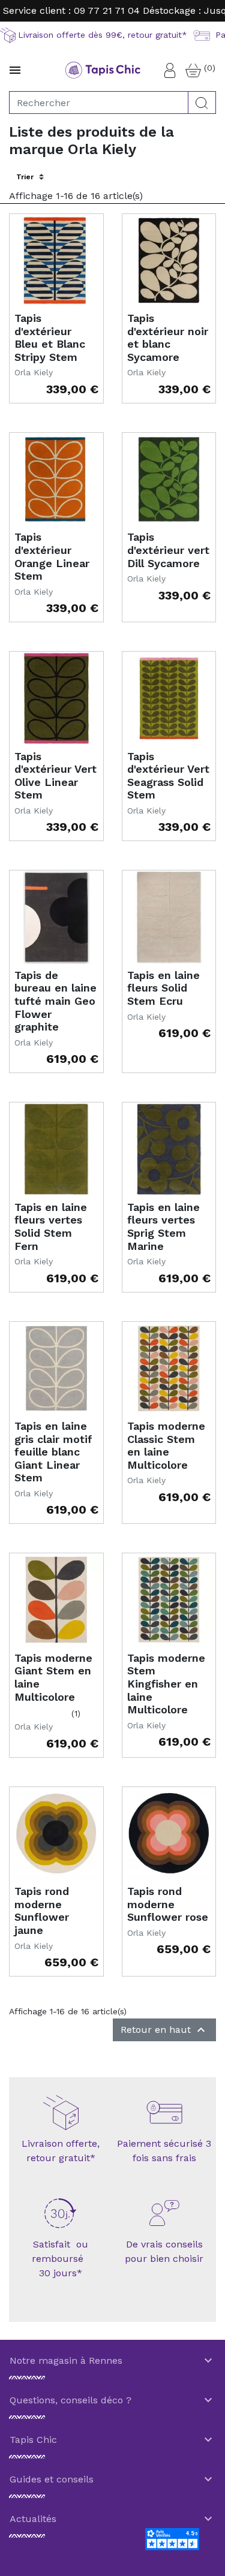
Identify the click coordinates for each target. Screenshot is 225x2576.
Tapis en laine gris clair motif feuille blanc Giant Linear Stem (53, 1452)
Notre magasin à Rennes (112, 2361)
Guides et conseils (112, 2479)
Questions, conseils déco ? (112, 2400)
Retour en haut (164, 2030)
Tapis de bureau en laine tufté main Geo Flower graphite (55, 1001)
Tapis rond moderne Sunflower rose (168, 1904)
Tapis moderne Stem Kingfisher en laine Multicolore (166, 1684)
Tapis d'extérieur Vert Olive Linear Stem (55, 776)
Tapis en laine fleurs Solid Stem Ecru (163, 988)
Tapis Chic (112, 2440)
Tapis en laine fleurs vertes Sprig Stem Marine (163, 1227)
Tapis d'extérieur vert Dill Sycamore (168, 550)
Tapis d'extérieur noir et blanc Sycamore (168, 338)
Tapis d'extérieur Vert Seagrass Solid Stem (168, 776)
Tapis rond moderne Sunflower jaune (42, 1911)
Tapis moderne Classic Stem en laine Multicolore (166, 1445)
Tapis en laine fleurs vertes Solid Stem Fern (51, 1227)
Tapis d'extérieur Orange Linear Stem (52, 556)
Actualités (112, 2519)
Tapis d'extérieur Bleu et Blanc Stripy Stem (50, 338)
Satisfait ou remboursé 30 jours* (61, 2259)
